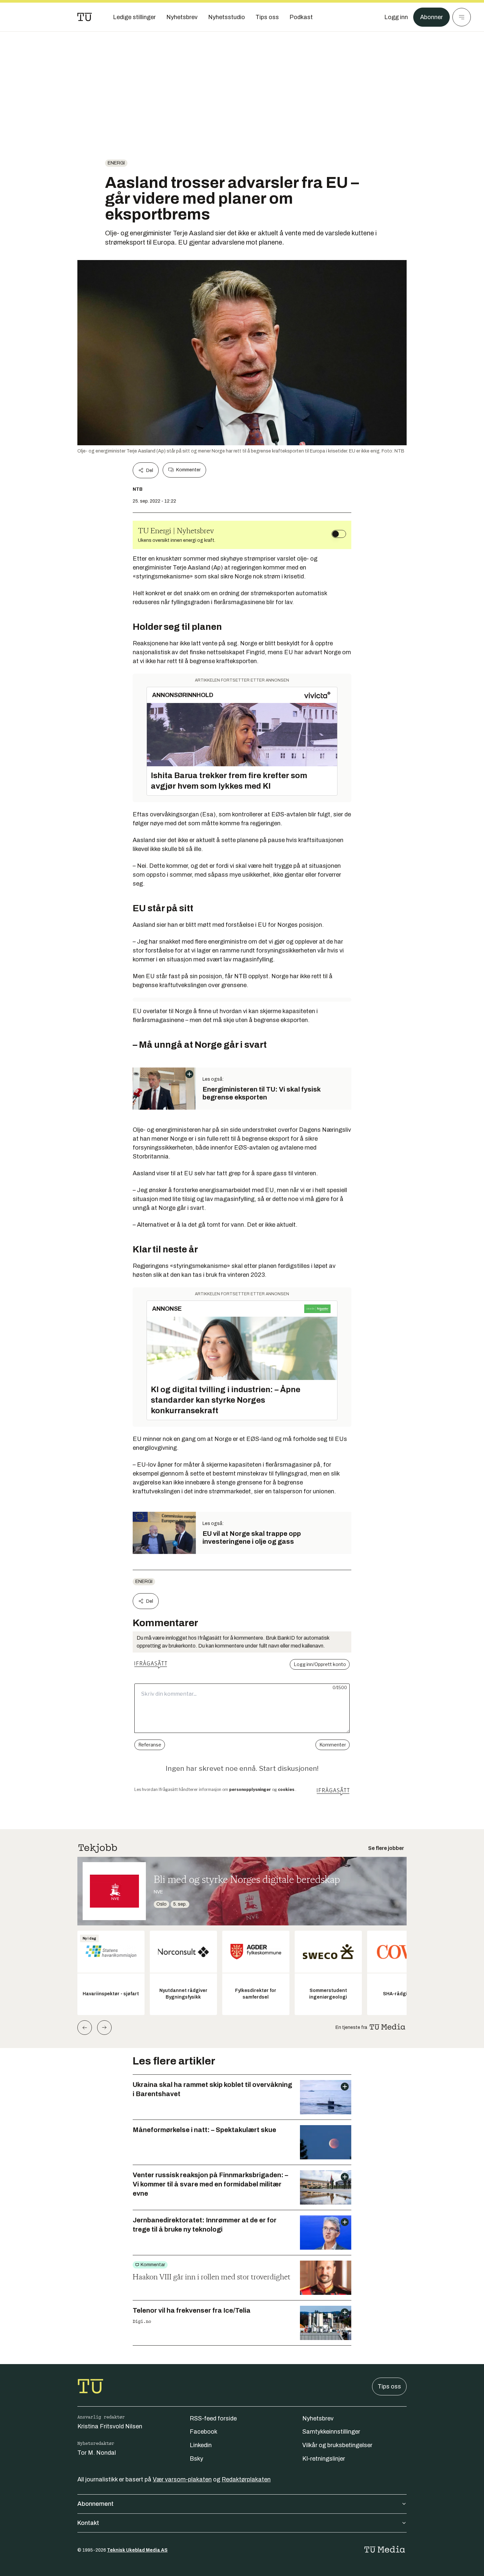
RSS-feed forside (213, 2418)
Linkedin (201, 2445)
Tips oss (389, 2386)
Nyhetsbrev (318, 2418)
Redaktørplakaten (246, 2479)
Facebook (203, 2432)
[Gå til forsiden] (85, 17)
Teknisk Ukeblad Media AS (137, 2550)
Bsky (196, 2459)
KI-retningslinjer (324, 2459)
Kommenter (188, 470)
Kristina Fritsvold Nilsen (110, 2426)
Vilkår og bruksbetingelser (337, 2445)
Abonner (431, 17)
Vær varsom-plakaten (182, 2479)
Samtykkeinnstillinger (331, 2432)
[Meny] (462, 17)
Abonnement (95, 2504)
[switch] (339, 534)
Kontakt (88, 2523)
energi (116, 163)
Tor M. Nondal (97, 2453)
